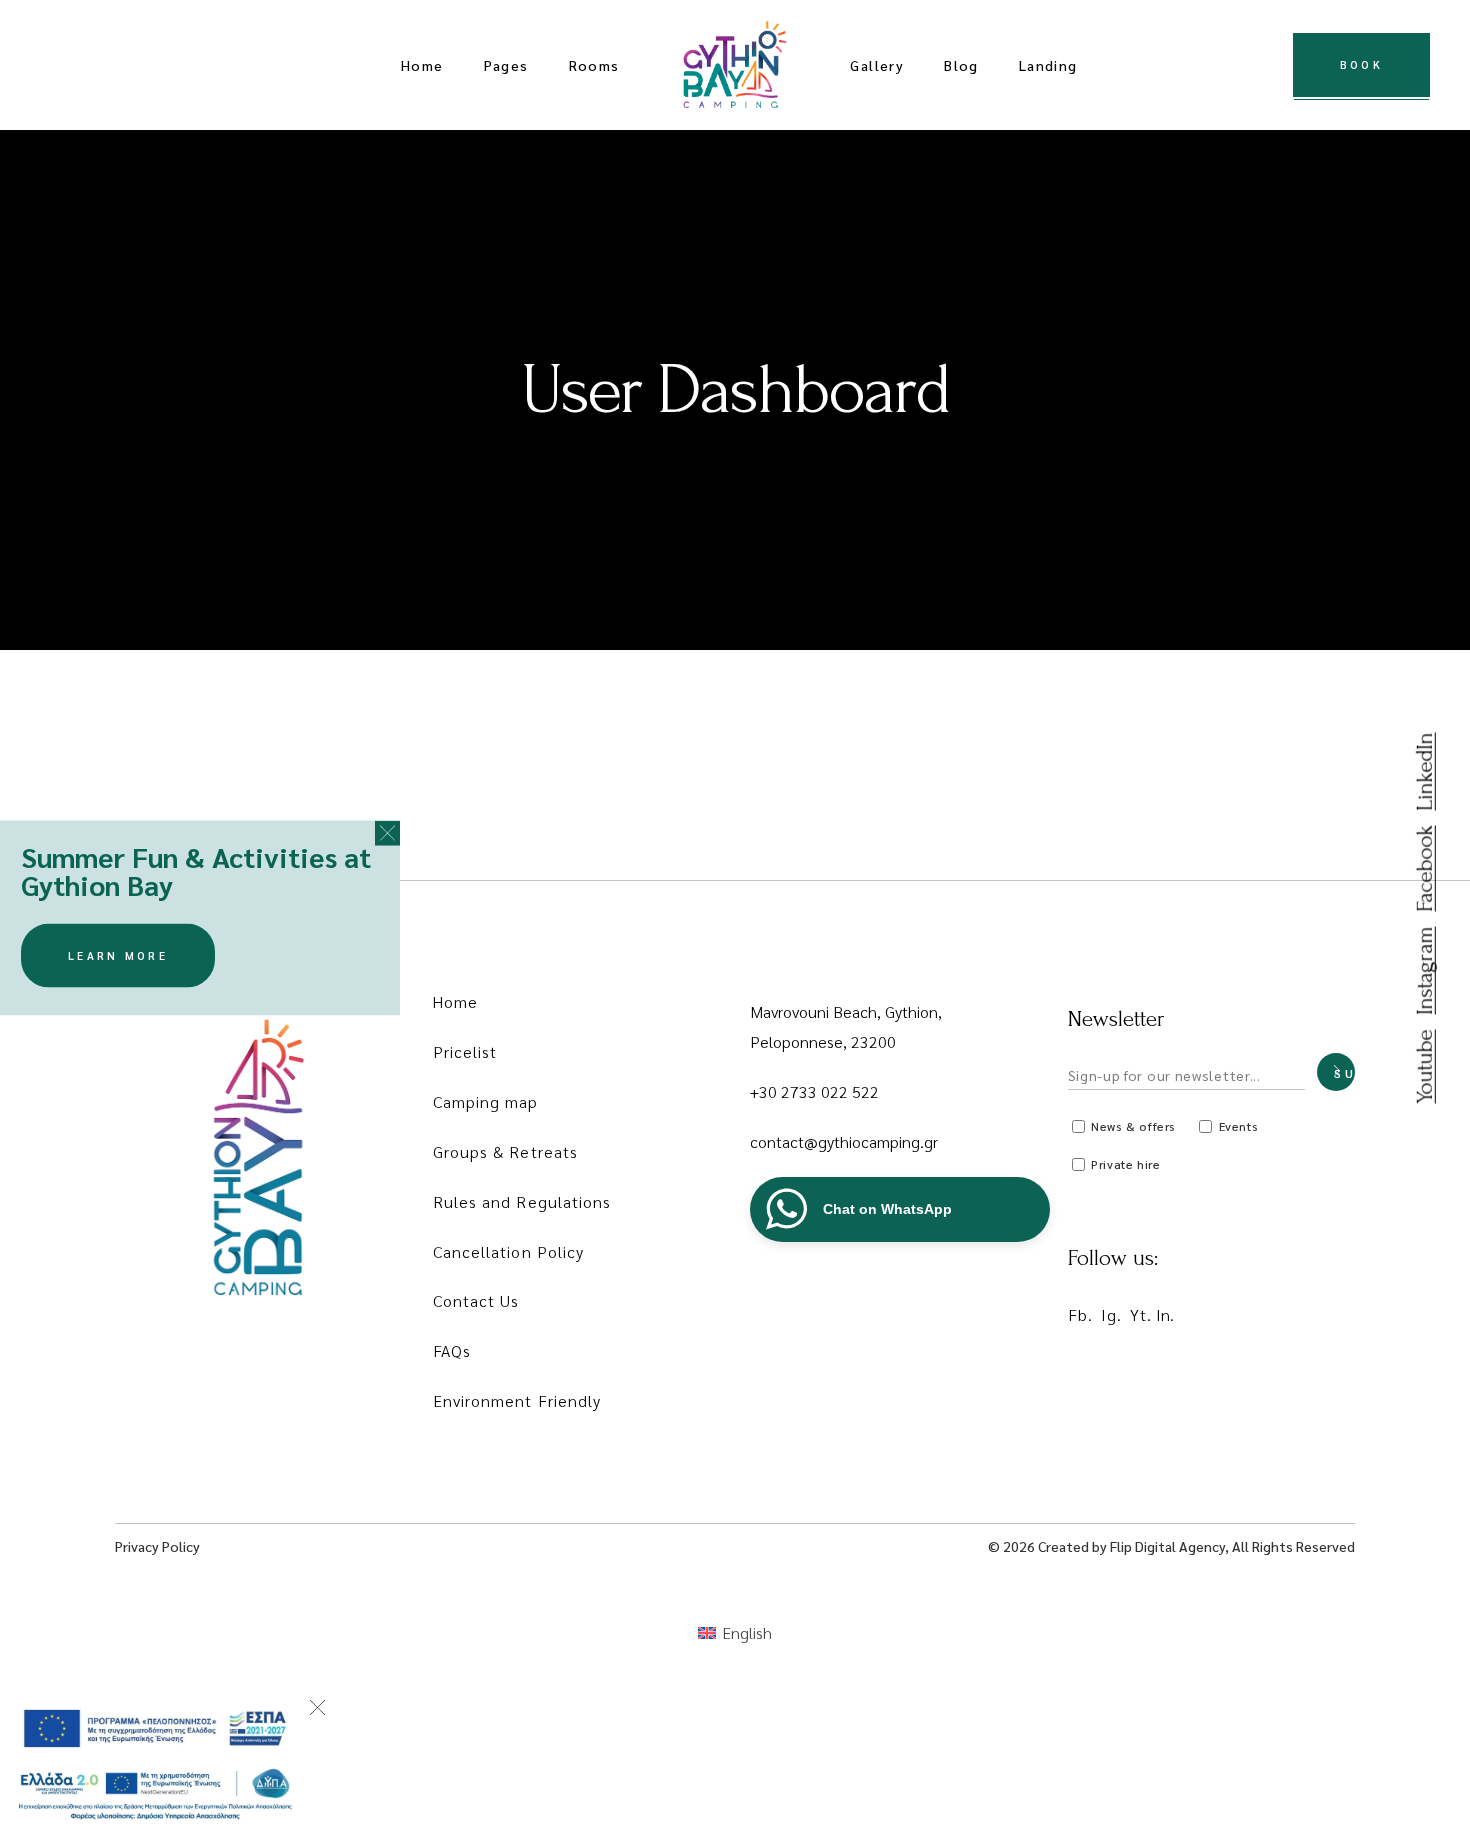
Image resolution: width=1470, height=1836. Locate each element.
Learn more (118, 955)
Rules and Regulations (522, 1201)
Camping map (486, 1101)
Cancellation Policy (509, 1251)
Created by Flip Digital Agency (1131, 1546)
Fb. (1080, 1314)
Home (455, 1001)
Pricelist (465, 1051)
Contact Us (476, 1300)
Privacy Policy (157, 1546)
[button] (387, 833)
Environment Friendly (517, 1400)
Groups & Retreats (506, 1151)
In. (1165, 1314)
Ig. (1111, 1314)
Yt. (1141, 1314)
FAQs (452, 1350)
